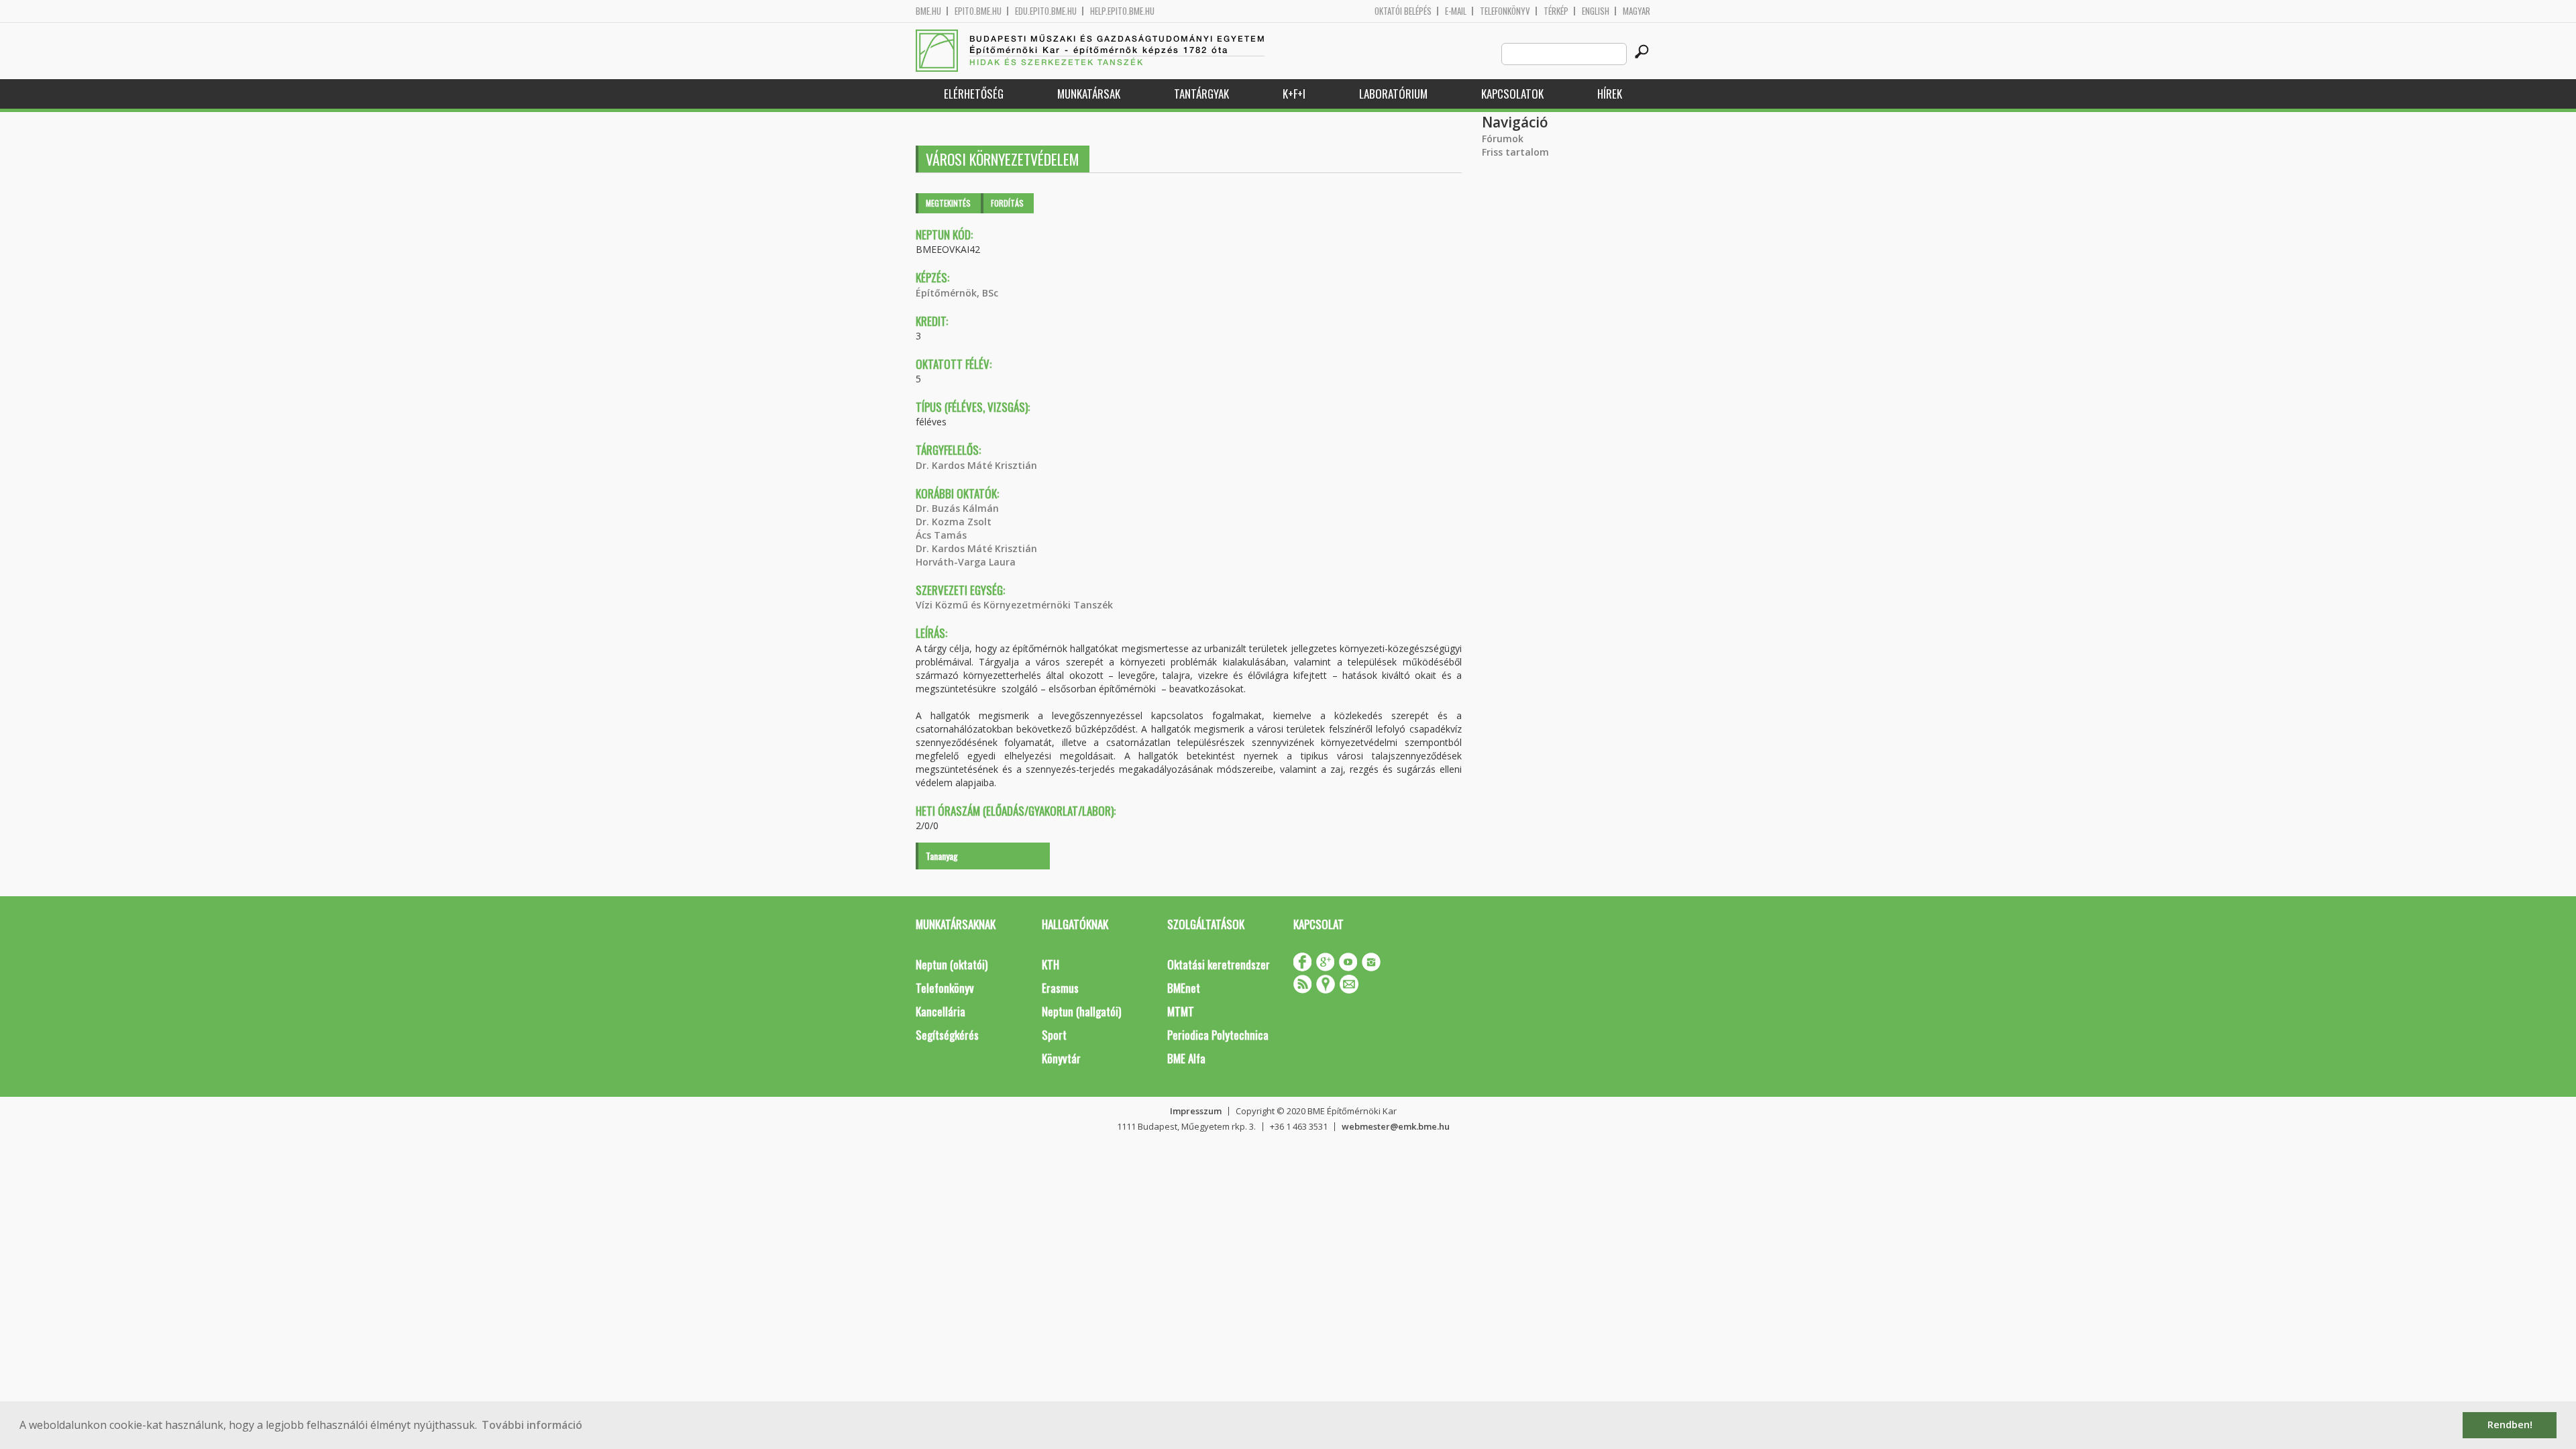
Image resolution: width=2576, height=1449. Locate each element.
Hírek (1610, 94)
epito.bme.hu (978, 11)
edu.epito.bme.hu (1046, 11)
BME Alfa (1186, 1058)
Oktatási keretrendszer (1219, 964)
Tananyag (942, 856)
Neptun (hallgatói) (1081, 1011)
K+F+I (1294, 94)
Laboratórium (1393, 94)
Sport (1054, 1035)
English (1596, 11)
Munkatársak (1089, 94)
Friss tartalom (1515, 152)
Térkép (1556, 11)
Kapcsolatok (1512, 94)
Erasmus (1060, 988)
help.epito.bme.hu (1122, 11)
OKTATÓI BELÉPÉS (1403, 11)
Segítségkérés (947, 1035)
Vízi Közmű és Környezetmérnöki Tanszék (1014, 605)
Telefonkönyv (1505, 11)
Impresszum (1196, 1111)
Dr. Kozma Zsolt (954, 522)
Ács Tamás (941, 535)
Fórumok (1503, 139)
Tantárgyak (1201, 94)
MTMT (1181, 1011)
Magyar (1636, 11)
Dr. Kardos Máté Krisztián (976, 465)
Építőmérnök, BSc (957, 293)
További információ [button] (532, 1425)
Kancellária (941, 1011)
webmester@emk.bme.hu (1396, 1126)
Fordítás (1007, 203)
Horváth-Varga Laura (966, 562)
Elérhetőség (974, 94)
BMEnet (1184, 988)
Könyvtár (1061, 1058)
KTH (1051, 964)
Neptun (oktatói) (952, 964)
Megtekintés (948, 203)
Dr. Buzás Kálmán (957, 508)
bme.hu (928, 11)
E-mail (1456, 11)
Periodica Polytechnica (1218, 1035)
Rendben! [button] (2510, 1425)
